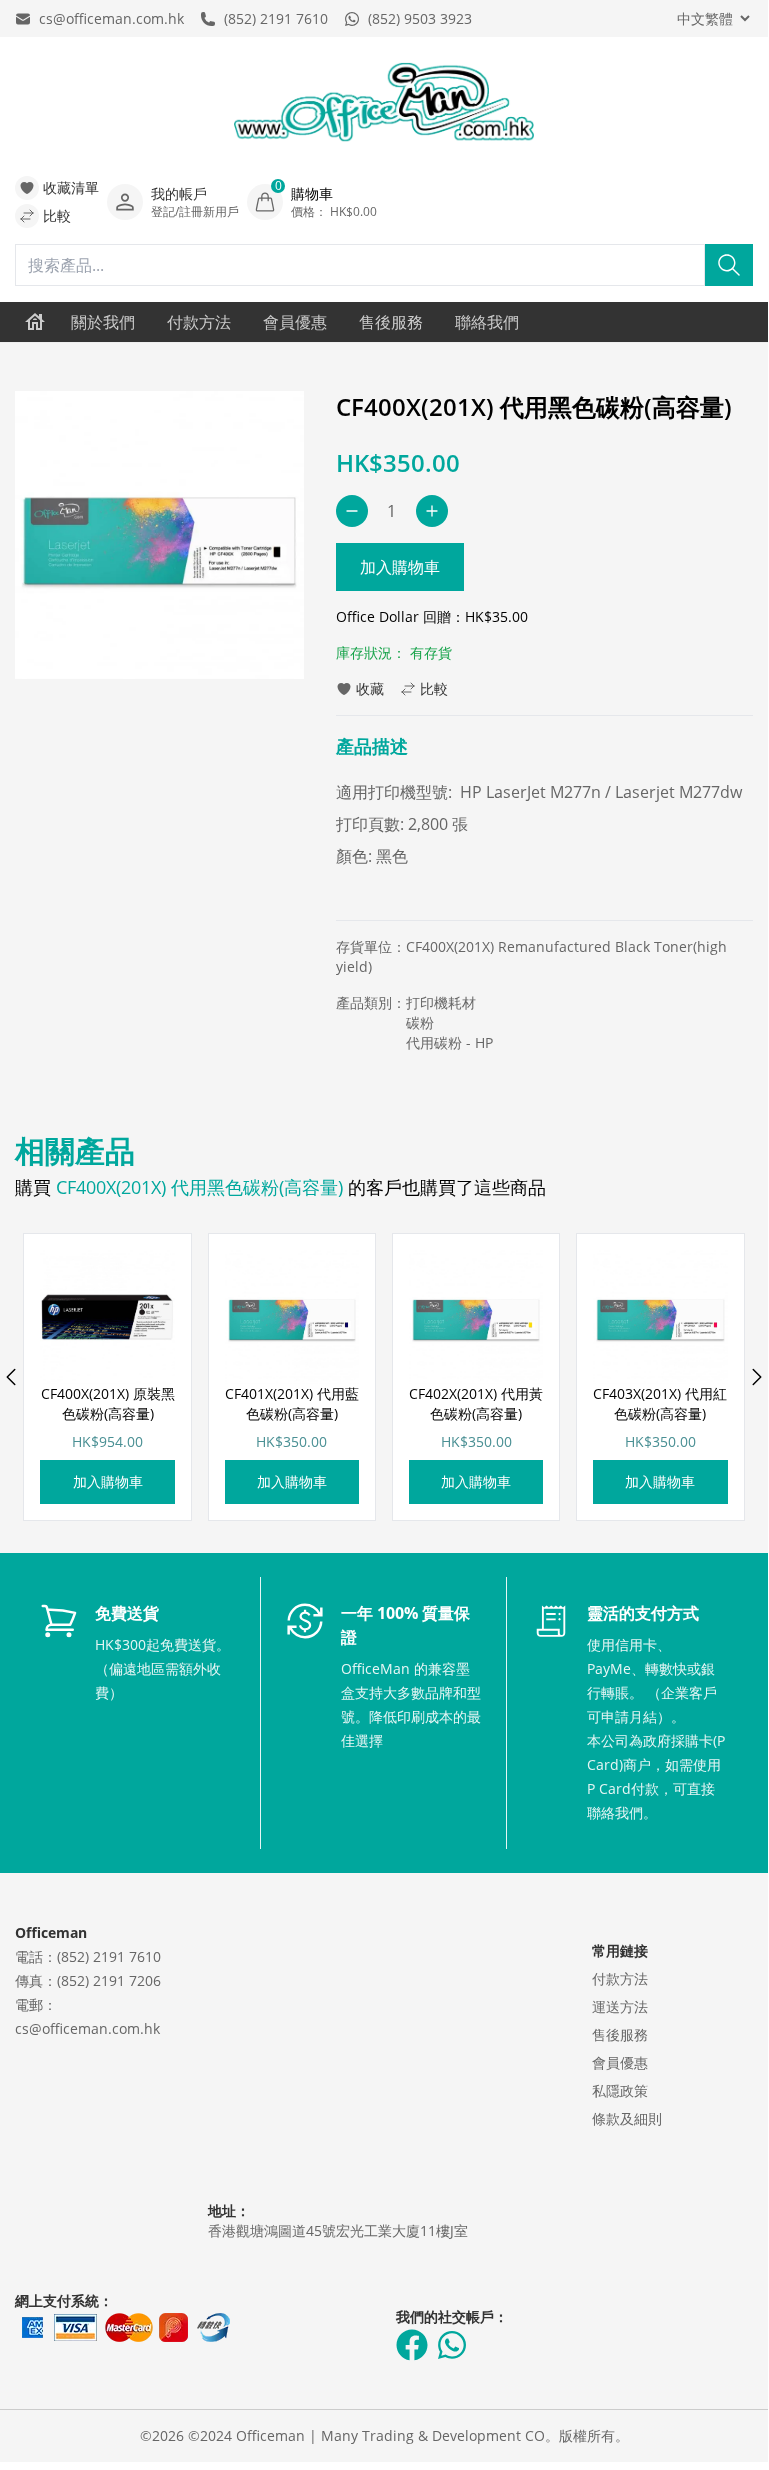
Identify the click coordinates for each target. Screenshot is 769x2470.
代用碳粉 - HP (449, 1042)
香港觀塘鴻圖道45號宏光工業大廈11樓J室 (338, 2230)
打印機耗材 (441, 1002)
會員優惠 (295, 322)
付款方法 (199, 322)
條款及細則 (627, 2118)
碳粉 (420, 1022)
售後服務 (391, 322)
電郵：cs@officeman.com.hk (87, 2016)
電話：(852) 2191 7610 (88, 1956)
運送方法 (620, 2006)
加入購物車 (400, 567)
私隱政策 (620, 2090)
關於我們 (103, 322)
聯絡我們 (487, 322)
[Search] (729, 265)
